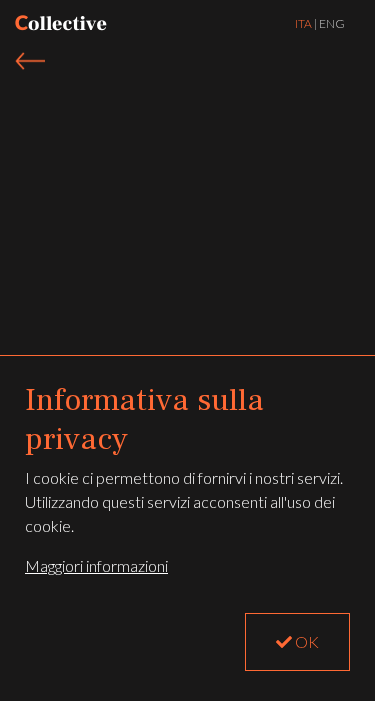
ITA (303, 23)
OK (305, 641)
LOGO (61, 23)
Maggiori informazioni (96, 565)
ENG (332, 23)
